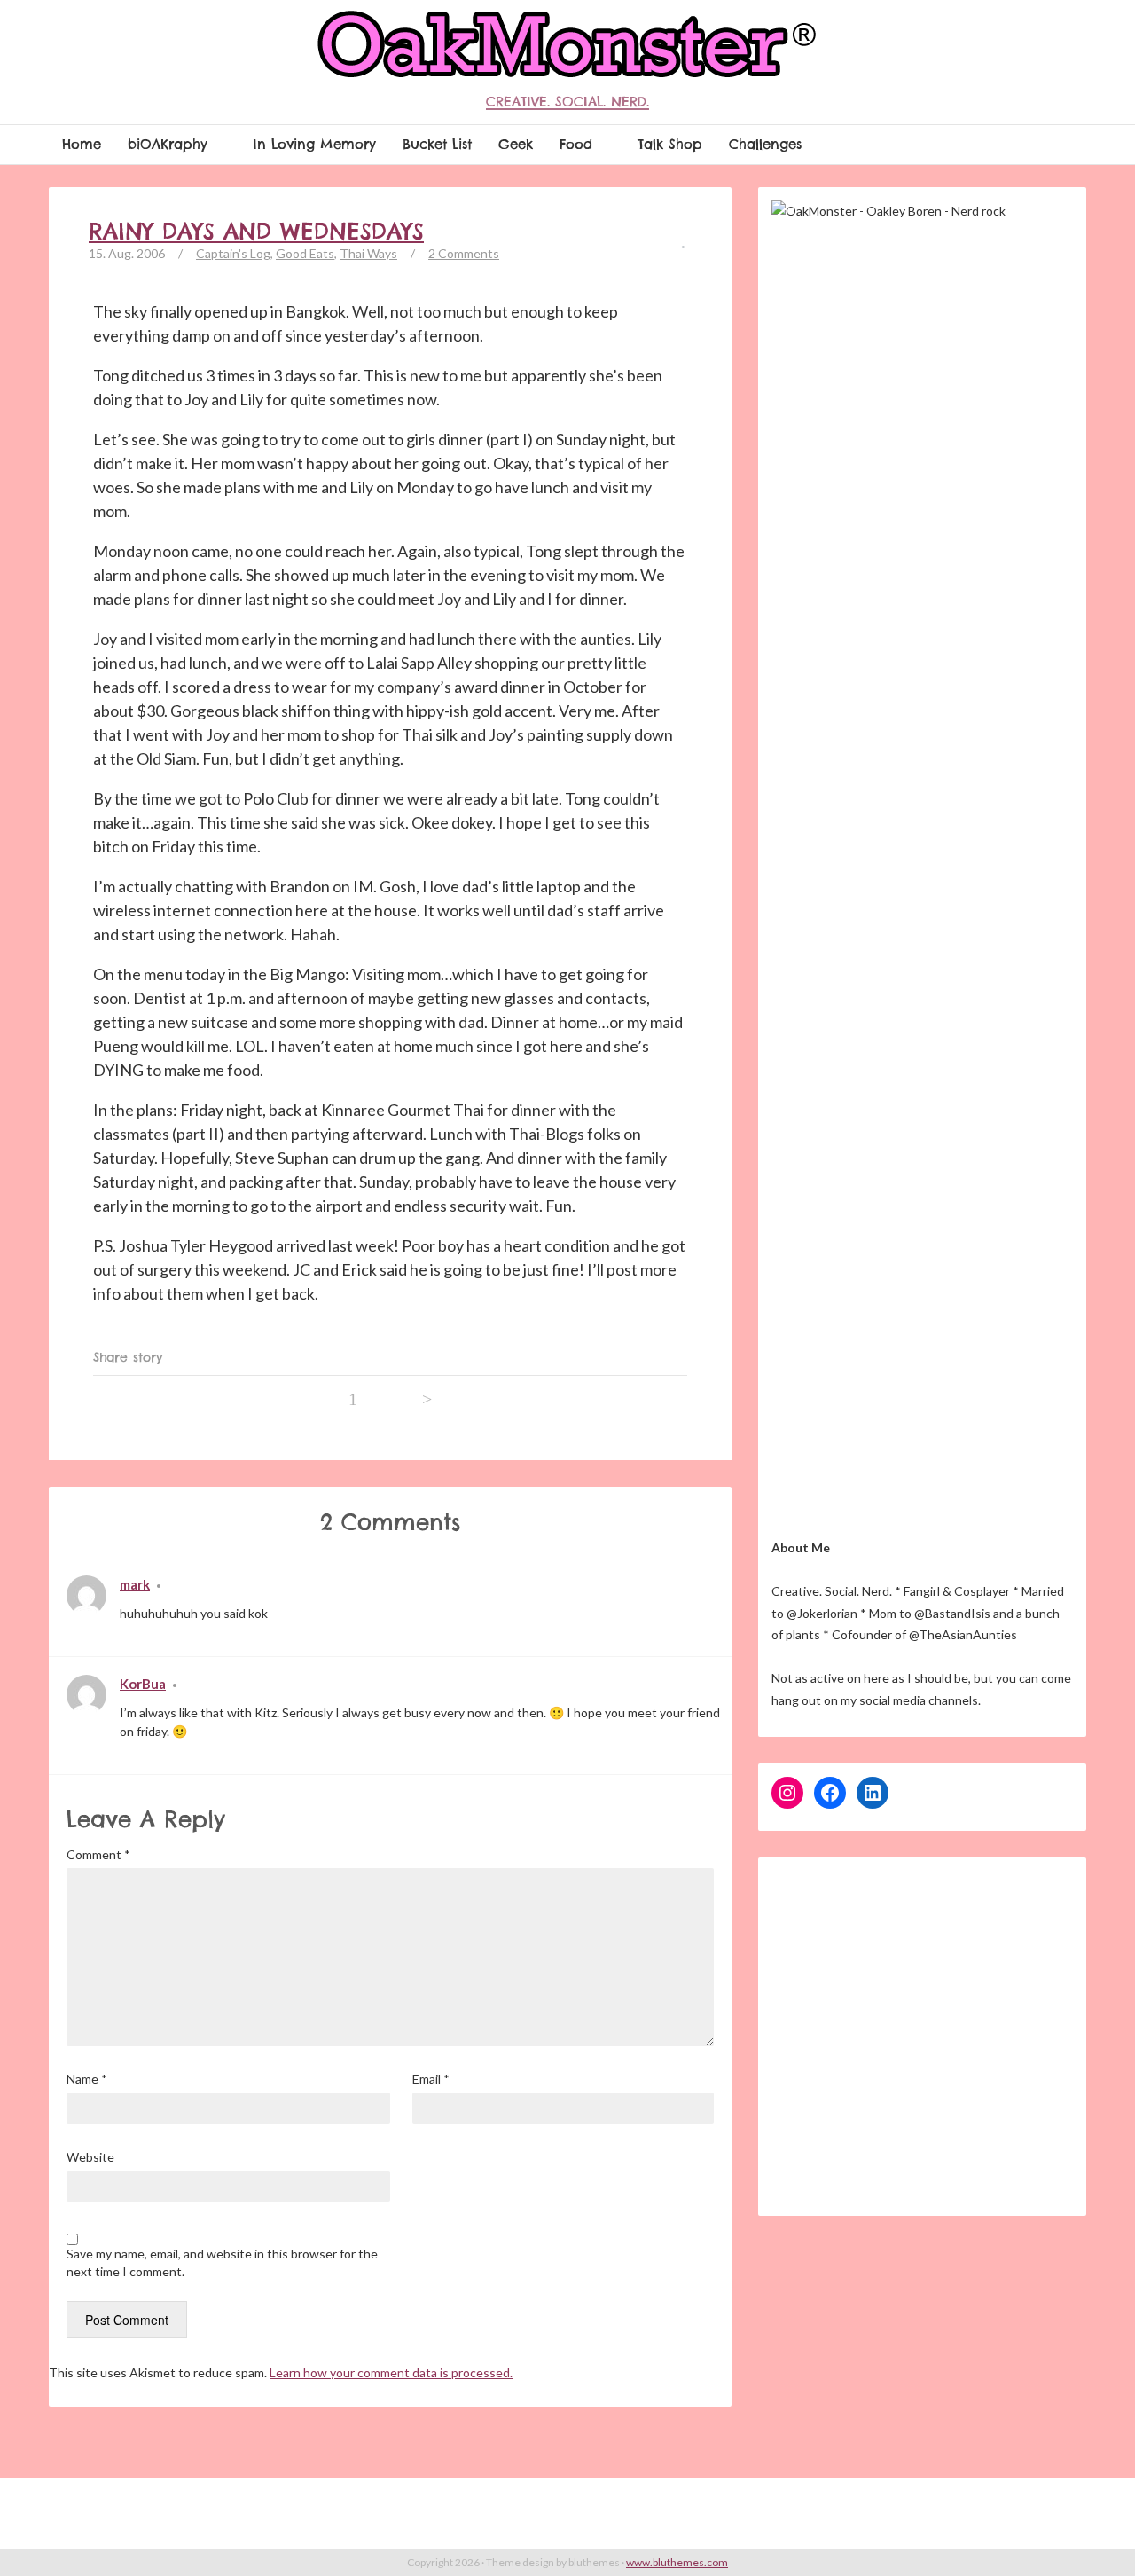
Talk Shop (670, 144)
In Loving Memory (314, 144)
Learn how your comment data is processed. (391, 2372)
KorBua (143, 1684)
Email (431, 2079)
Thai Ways (368, 253)
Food (576, 144)
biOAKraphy (168, 144)
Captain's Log (233, 253)
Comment (98, 1854)
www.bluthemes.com (677, 2562)
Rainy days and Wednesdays (256, 232)
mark (135, 1584)
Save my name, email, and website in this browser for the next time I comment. (222, 2262)
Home (82, 144)
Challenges (765, 144)
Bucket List (437, 144)
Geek (516, 144)
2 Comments (464, 253)
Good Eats (305, 253)
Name (87, 2079)
